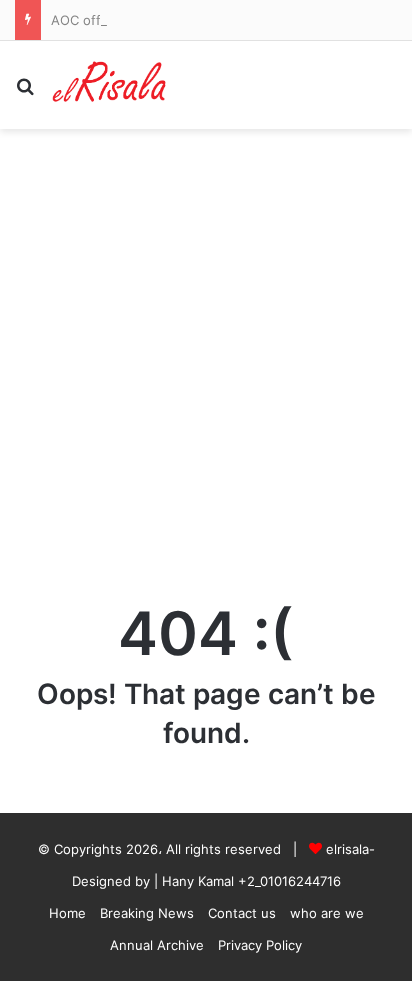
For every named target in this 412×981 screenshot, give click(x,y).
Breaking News (147, 913)
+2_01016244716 (289, 881)
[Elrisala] (110, 85)
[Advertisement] (206, 345)
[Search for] (25, 92)
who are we (327, 913)
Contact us (242, 913)
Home (67, 913)
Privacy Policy (260, 945)
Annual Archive (157, 945)
